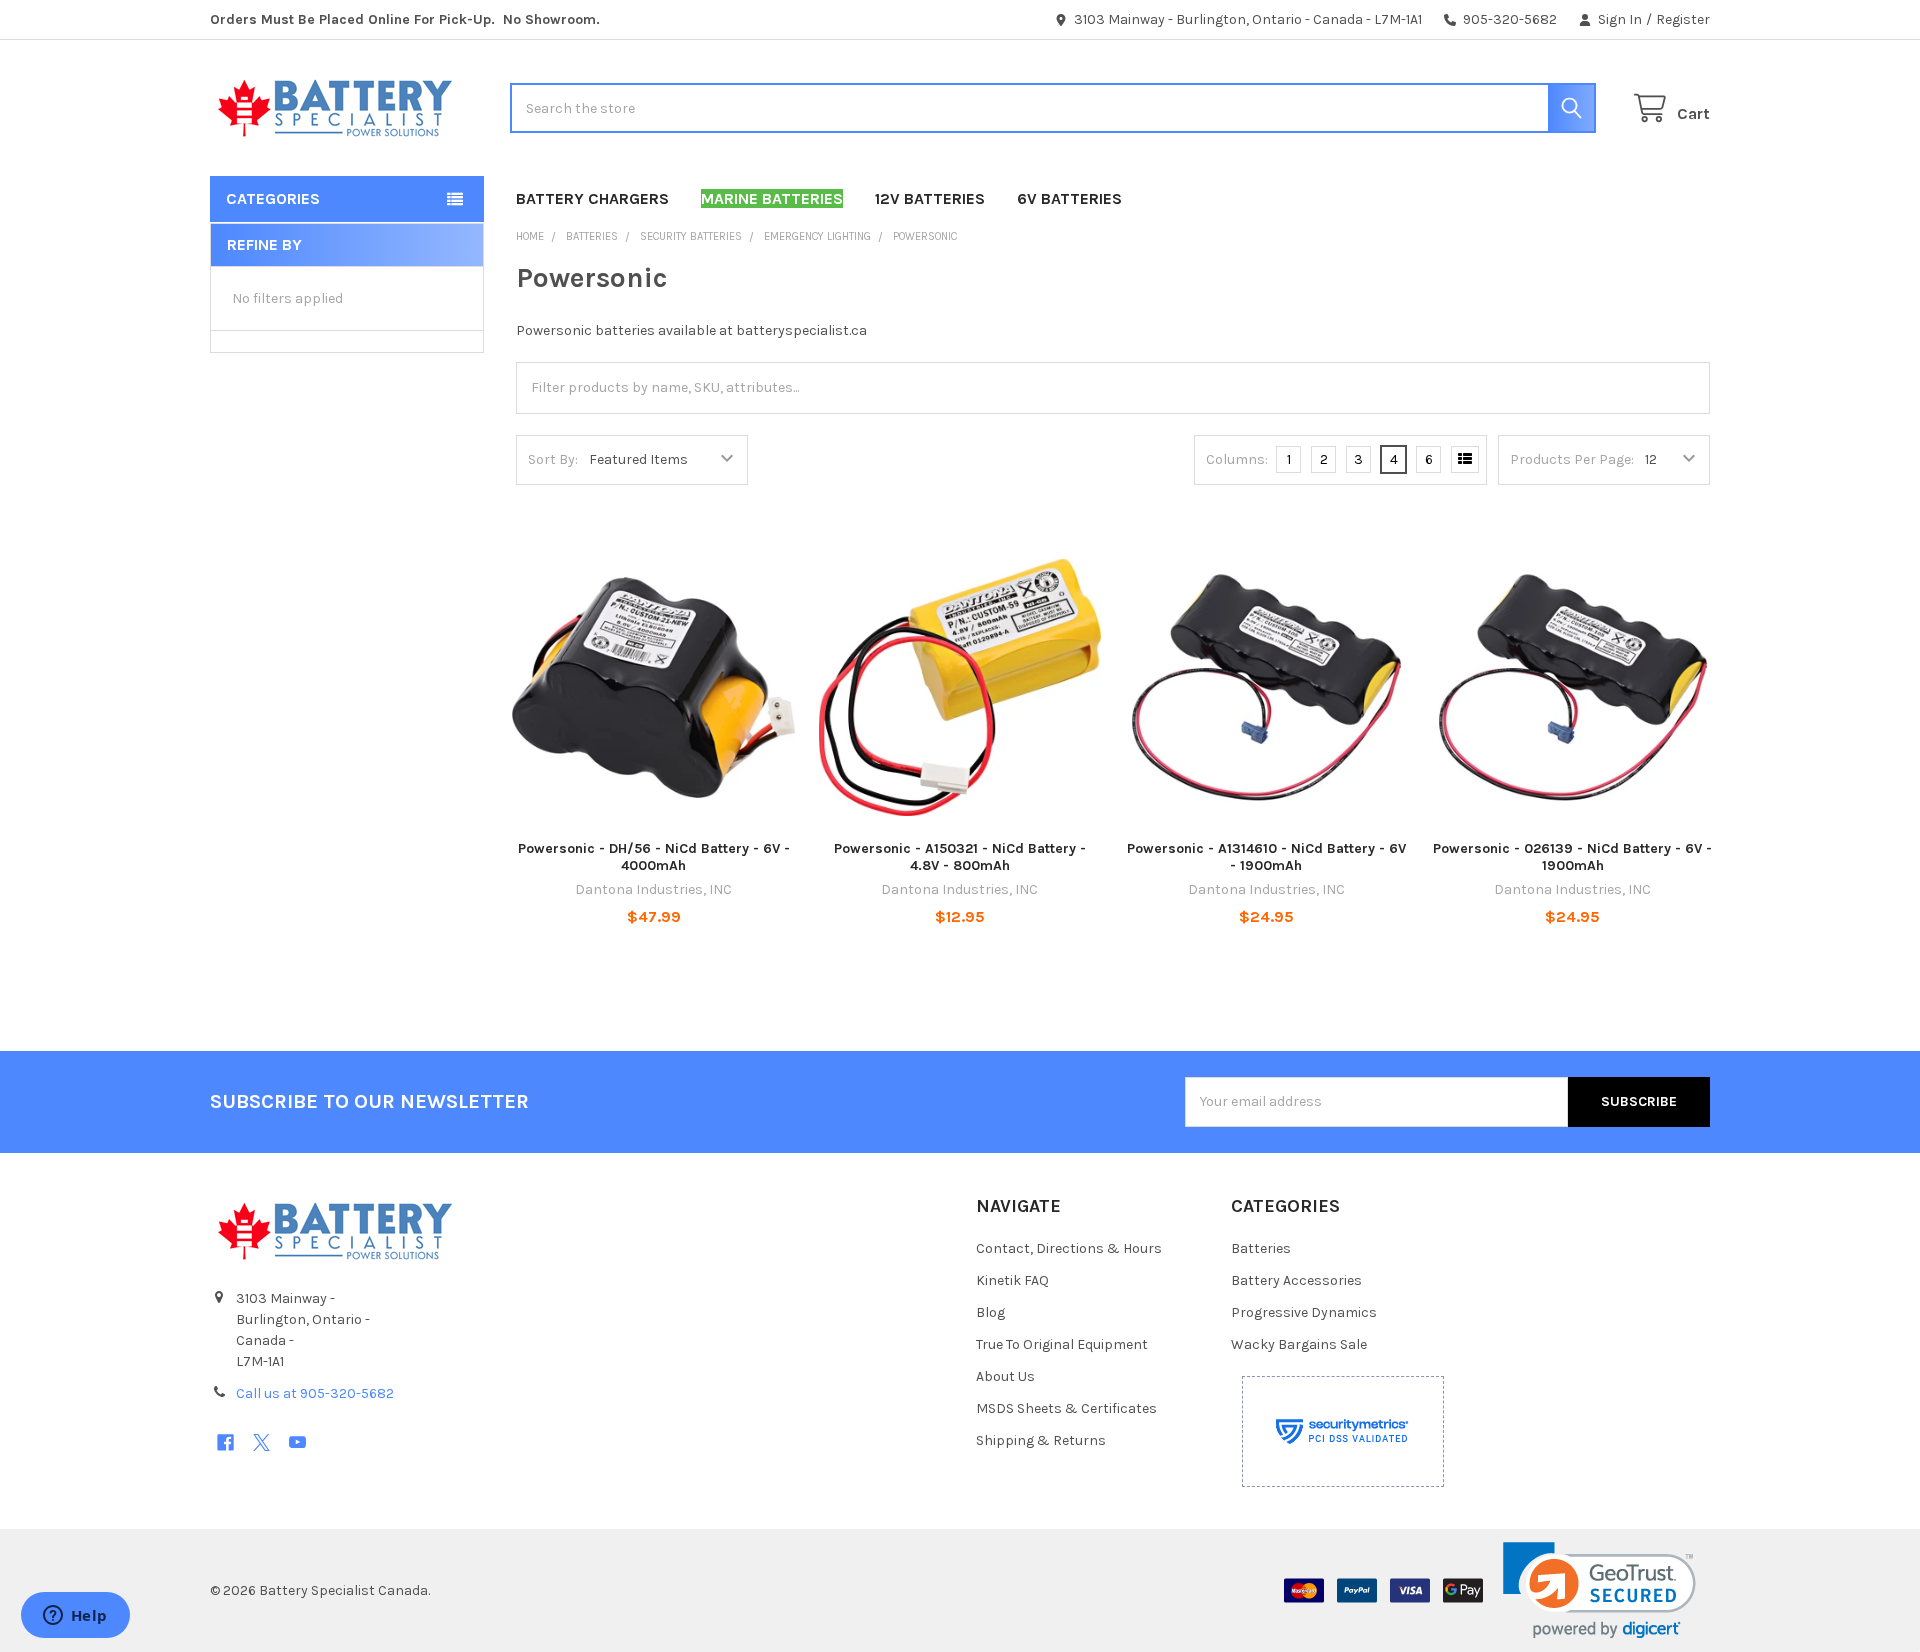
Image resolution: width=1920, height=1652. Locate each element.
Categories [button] (273, 198)
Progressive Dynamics (1304, 1312)
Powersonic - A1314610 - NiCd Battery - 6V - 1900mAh (1266, 857)
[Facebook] (225, 1442)
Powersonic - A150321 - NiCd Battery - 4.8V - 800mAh (960, 857)
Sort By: (553, 459)
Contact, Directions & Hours (1069, 1248)
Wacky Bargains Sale (1299, 1344)
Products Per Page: (1572, 459)
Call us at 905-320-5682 (315, 1393)
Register (1683, 19)
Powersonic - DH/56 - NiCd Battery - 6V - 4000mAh (654, 857)
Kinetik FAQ (1012, 1280)
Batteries (1261, 1248)
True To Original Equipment (1062, 1344)
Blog (990, 1312)
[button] (1599, 1590)
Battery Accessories (1296, 1280)
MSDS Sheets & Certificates (1066, 1408)
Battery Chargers (592, 198)
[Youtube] (297, 1442)
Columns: (1237, 459)
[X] (261, 1442)
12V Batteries (930, 198)
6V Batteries (1069, 198)
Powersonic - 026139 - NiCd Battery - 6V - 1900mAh (1572, 857)
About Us (1005, 1376)
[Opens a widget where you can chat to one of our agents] (75, 1617)
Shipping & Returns (1041, 1440)
